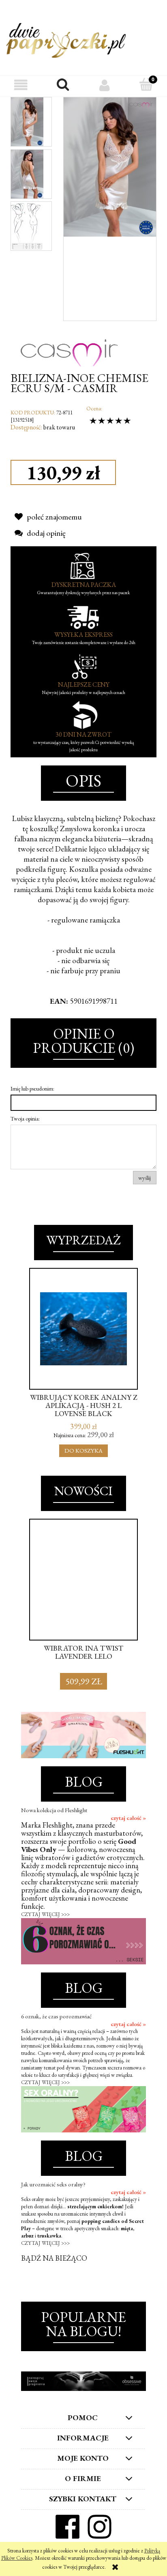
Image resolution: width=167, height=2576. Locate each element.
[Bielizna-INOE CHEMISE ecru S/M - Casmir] (27, 122)
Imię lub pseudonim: (32, 1089)
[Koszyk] (146, 85)
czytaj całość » (128, 1818)
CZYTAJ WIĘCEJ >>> (45, 1914)
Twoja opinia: (25, 1119)
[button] (21, 85)
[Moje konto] (104, 85)
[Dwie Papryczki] (66, 39)
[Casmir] (69, 345)
